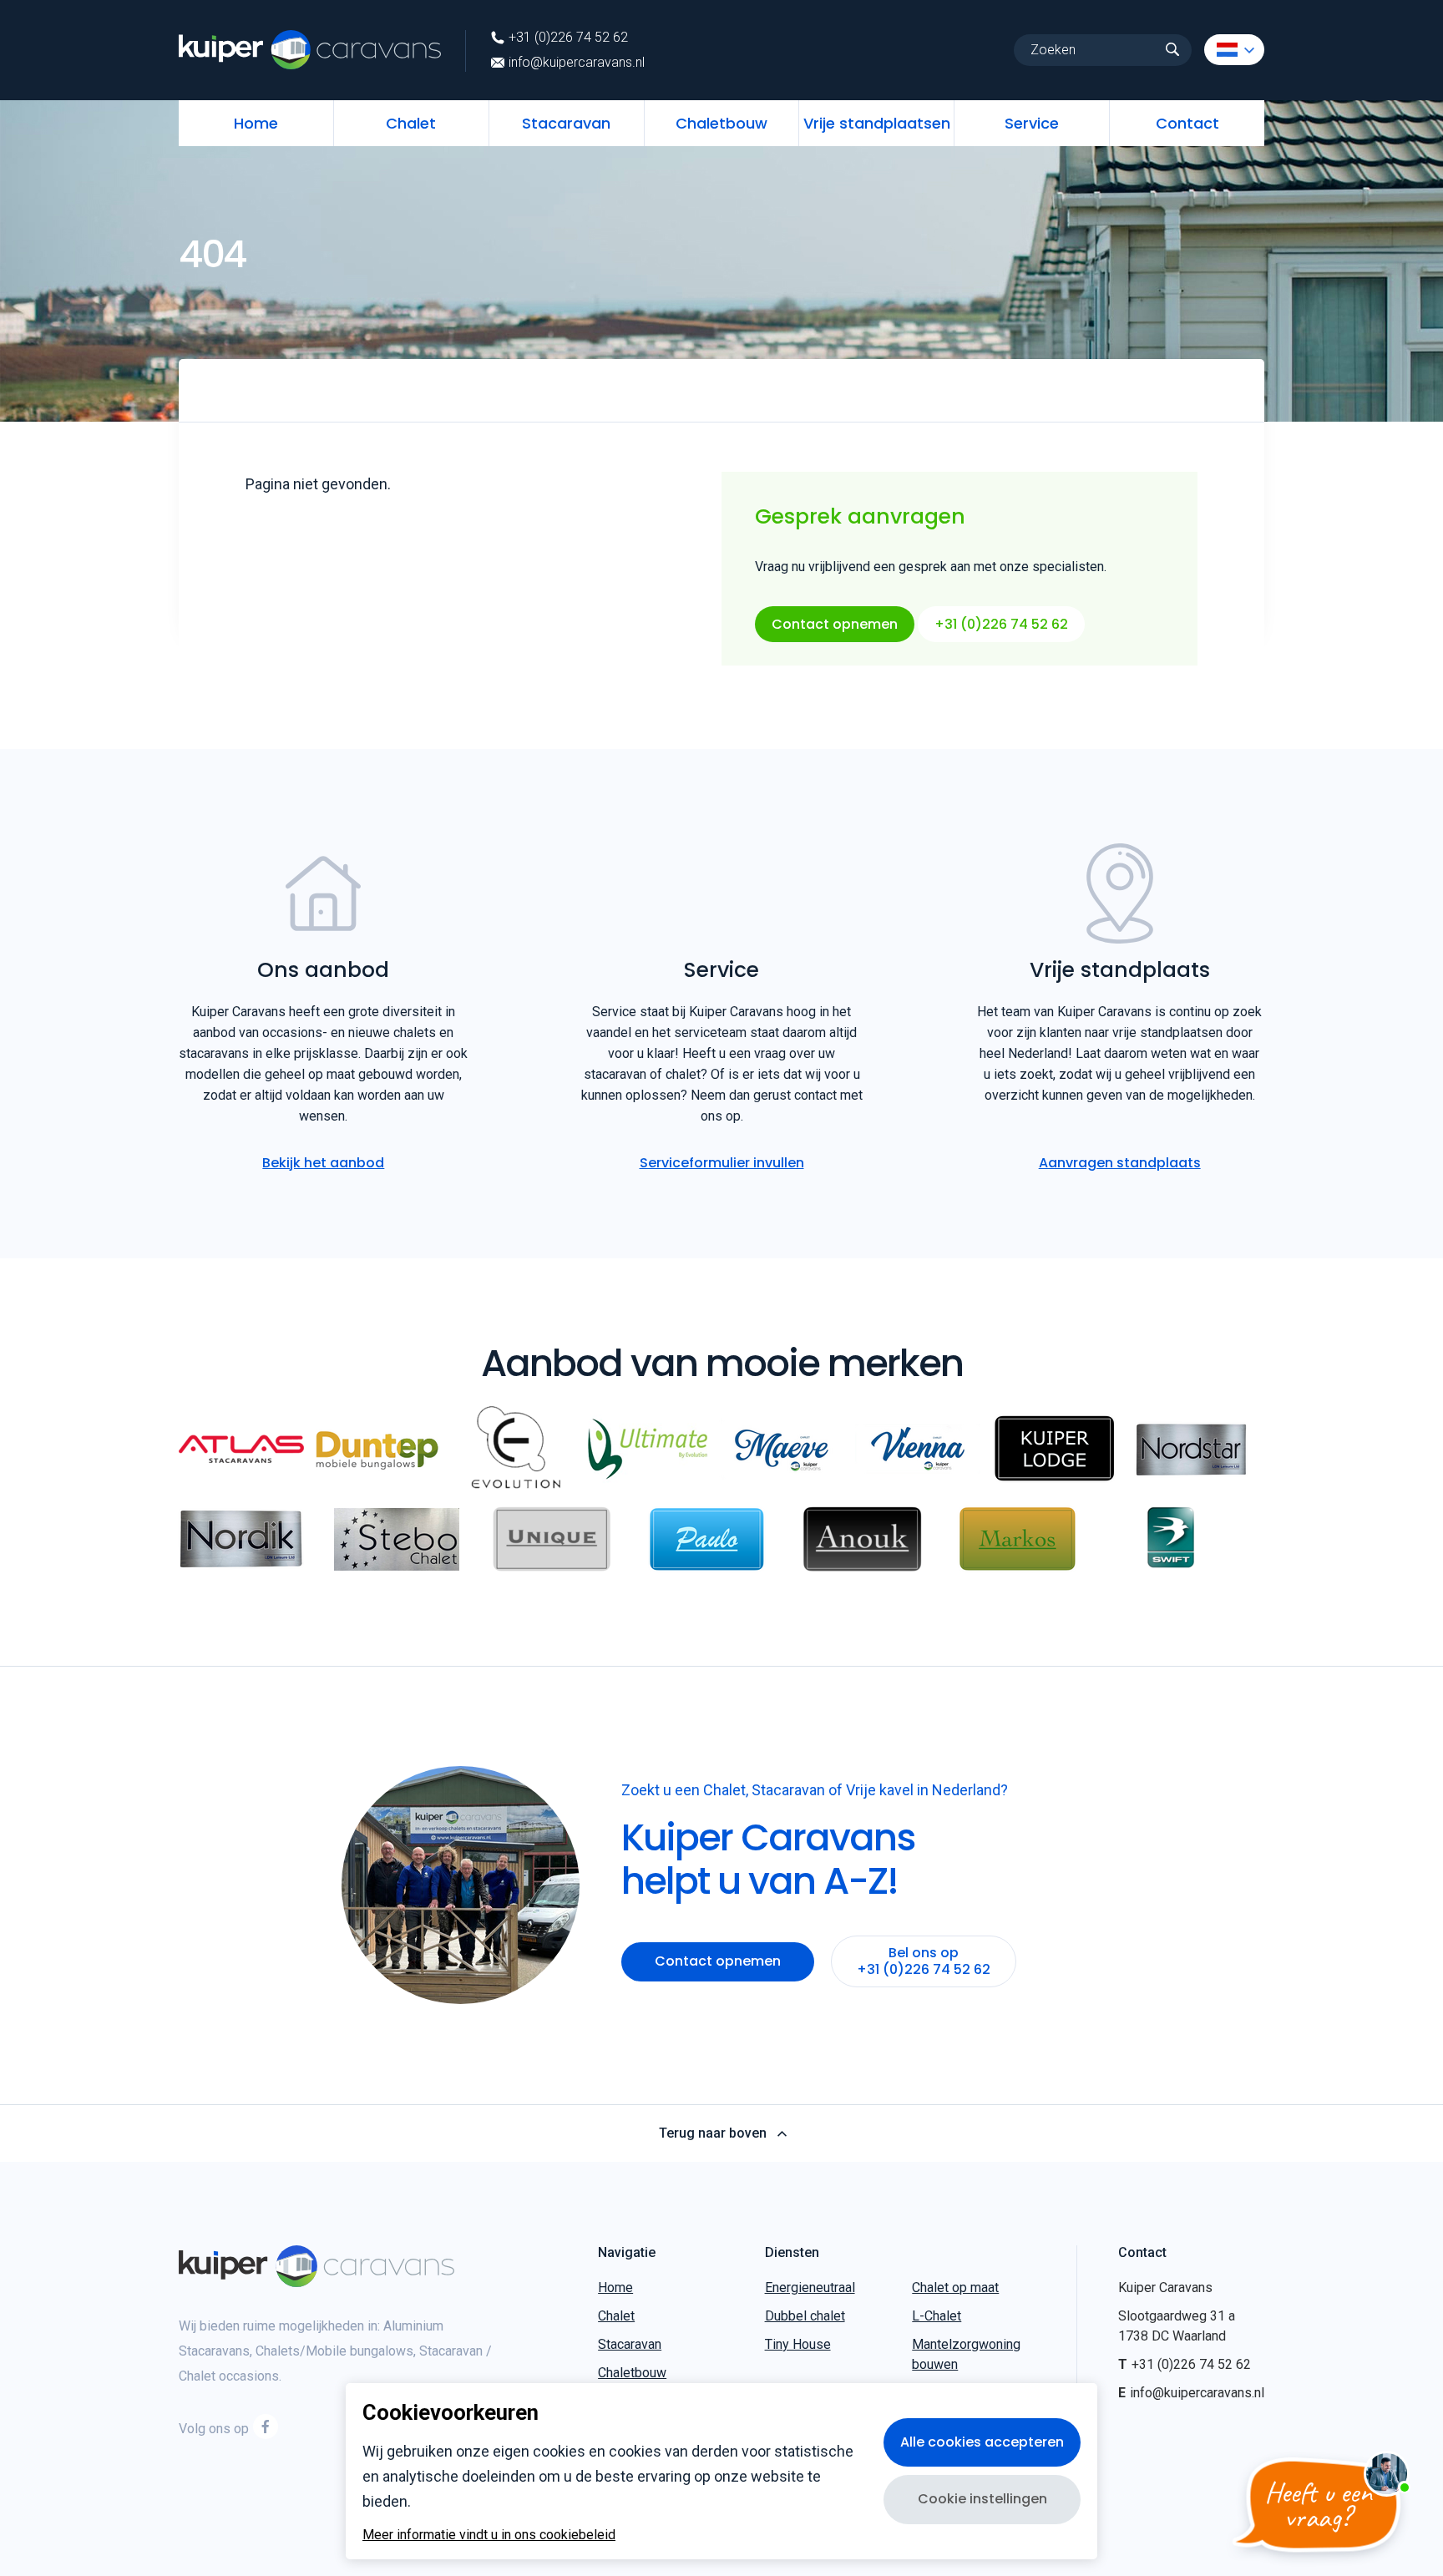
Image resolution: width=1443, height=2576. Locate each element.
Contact (1187, 123)
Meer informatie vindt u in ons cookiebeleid (489, 2535)
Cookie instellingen (982, 2499)
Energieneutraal (810, 2288)
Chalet (411, 123)
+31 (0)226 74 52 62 (568, 38)
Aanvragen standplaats (1120, 1163)
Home (256, 123)
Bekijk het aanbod (323, 1163)
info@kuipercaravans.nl (577, 63)
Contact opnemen (835, 624)
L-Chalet (937, 2316)
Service (1032, 123)
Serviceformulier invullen (722, 1163)
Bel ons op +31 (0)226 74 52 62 (924, 1961)
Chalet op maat (955, 2288)
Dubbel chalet (805, 2316)
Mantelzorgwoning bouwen (966, 2354)
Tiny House (798, 2344)
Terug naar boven (713, 2133)
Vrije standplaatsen (877, 123)
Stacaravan (566, 123)
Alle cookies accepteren (982, 2442)
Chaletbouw (721, 123)
